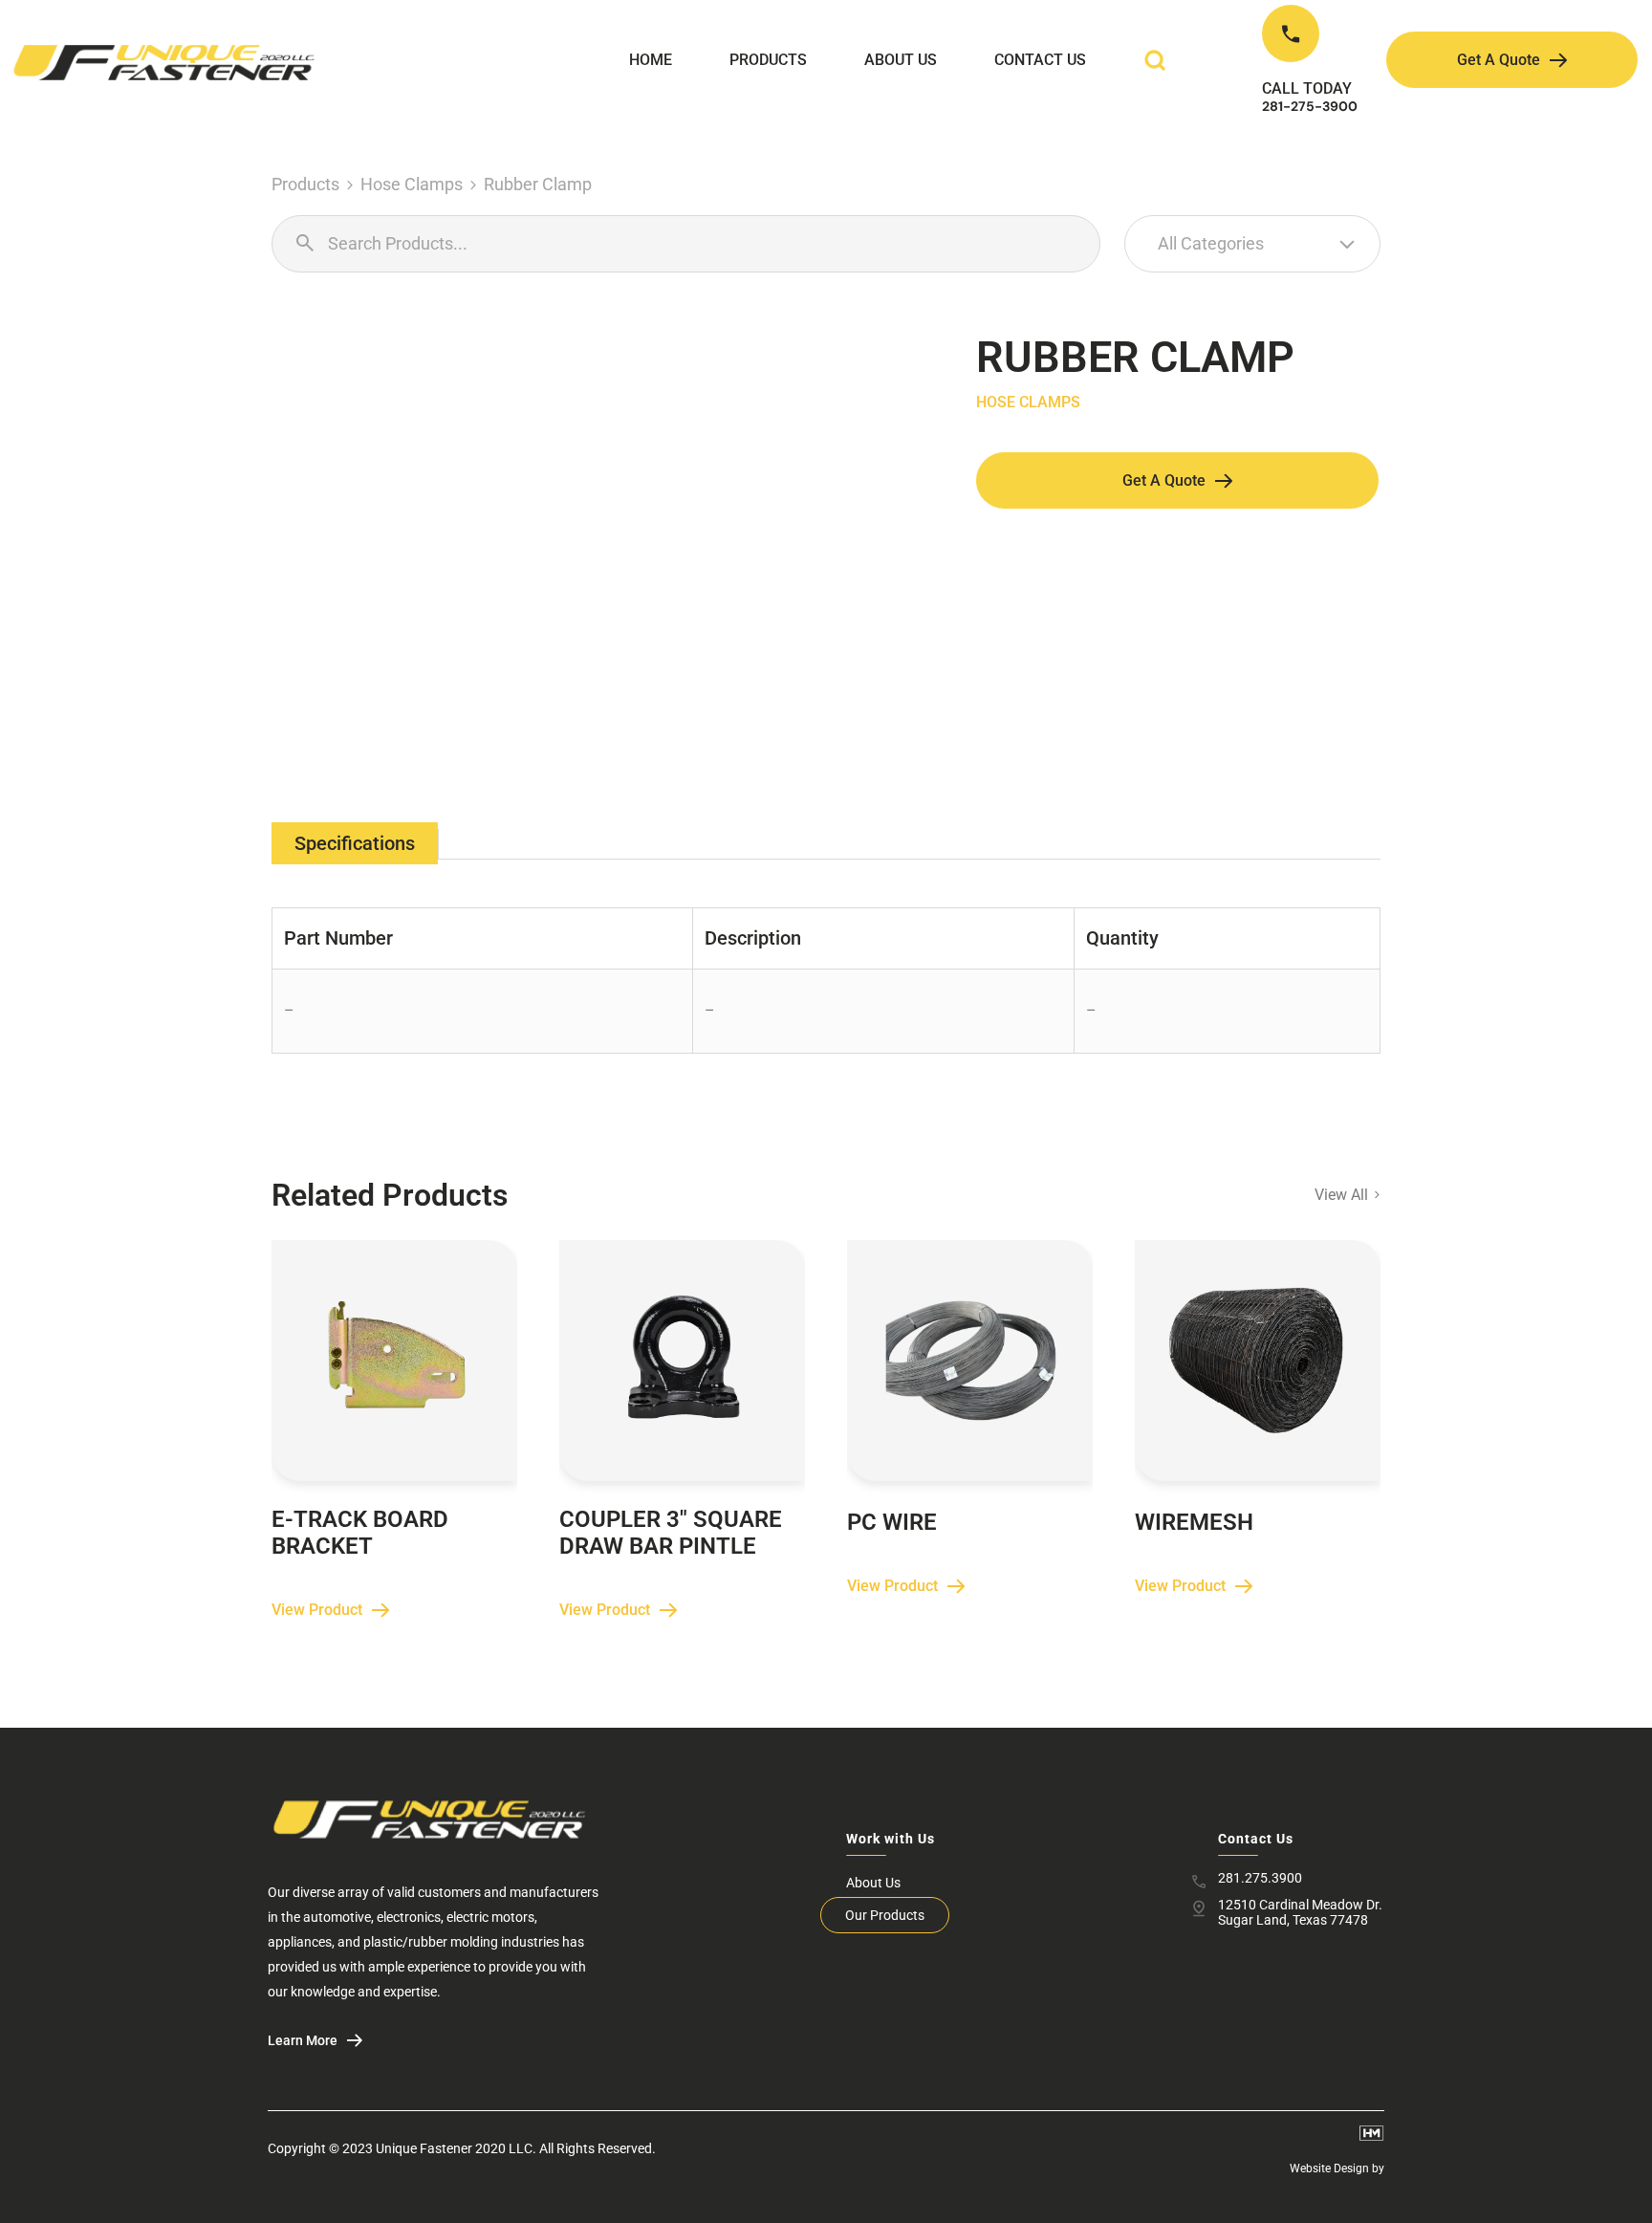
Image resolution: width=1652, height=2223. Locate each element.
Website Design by (1337, 2169)
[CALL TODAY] (1291, 33)
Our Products (885, 1915)
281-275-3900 (1310, 106)
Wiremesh (1194, 1522)
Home (651, 60)
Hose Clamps (412, 184)
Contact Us (1040, 60)
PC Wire (892, 1522)
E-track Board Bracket (360, 1533)
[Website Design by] (1372, 2133)
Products (768, 60)
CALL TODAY (1307, 88)
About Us (901, 60)
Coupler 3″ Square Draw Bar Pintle (671, 1533)
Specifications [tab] (355, 843)
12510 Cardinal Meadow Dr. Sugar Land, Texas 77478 (1300, 1912)
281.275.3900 (1260, 1878)
